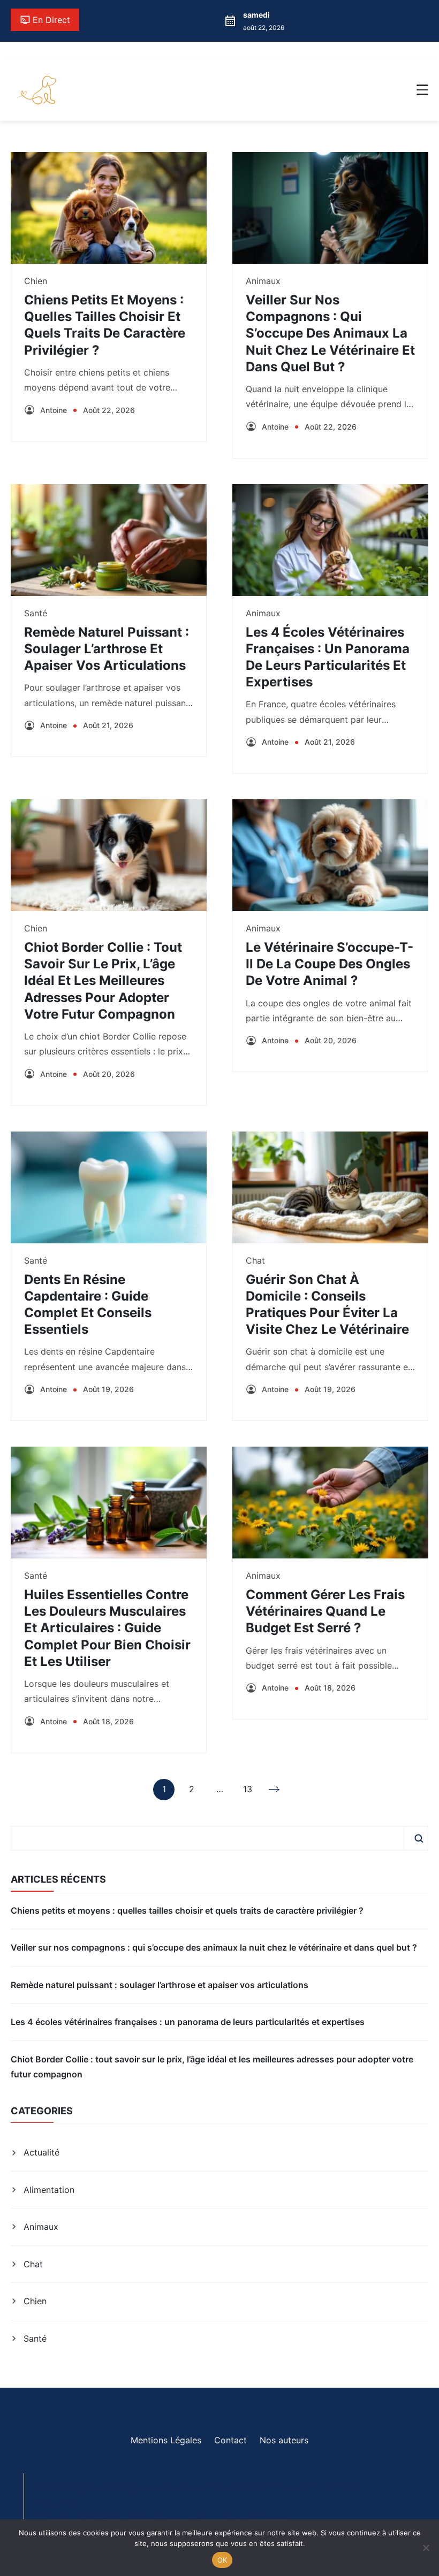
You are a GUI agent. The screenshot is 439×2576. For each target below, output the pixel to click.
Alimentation (49, 2190)
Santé (36, 613)
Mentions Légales (166, 2440)
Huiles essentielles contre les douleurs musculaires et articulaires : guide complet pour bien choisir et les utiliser (107, 1628)
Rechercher (419, 1838)
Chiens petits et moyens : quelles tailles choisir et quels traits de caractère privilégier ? (187, 1910)
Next (275, 1790)
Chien (36, 281)
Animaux (263, 281)
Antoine (54, 410)
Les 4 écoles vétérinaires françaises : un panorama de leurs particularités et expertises (188, 2022)
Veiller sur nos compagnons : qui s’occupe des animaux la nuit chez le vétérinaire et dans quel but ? (330, 333)
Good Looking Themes (145, 2518)
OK (222, 2560)
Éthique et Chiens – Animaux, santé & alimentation (217, 2486)
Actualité (41, 2152)
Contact (230, 2440)
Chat (255, 1260)
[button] (422, 90)
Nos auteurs (284, 2440)
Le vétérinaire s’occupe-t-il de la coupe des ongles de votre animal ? (330, 964)
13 (248, 1792)
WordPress (267, 2518)
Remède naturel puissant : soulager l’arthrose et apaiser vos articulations (107, 649)
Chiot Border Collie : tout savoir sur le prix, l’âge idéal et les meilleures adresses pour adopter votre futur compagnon (103, 981)
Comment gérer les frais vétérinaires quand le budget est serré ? (325, 1611)
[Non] (426, 2548)
